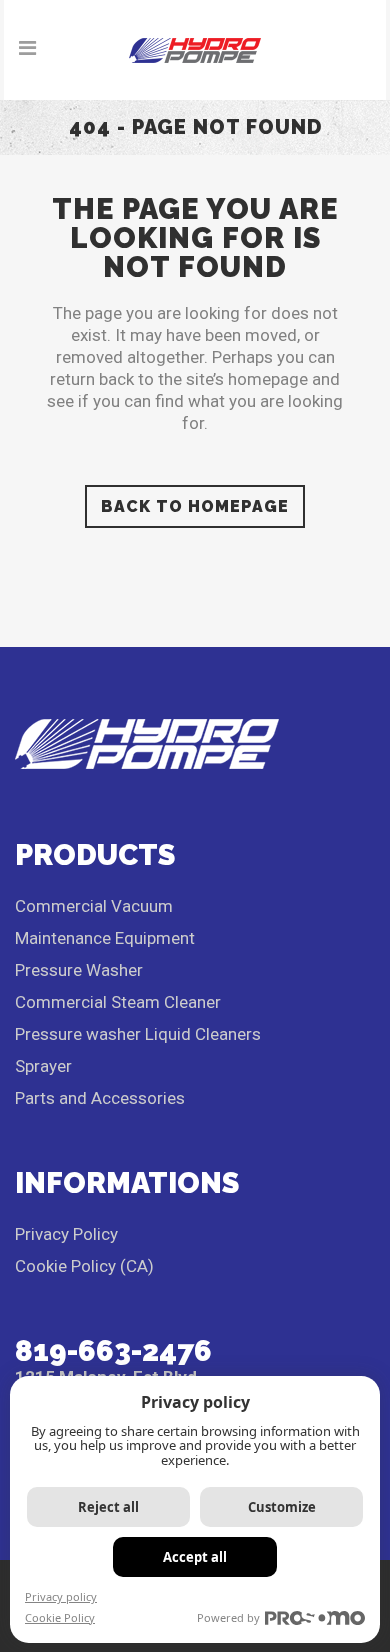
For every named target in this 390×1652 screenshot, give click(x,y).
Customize (282, 1507)
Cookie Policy (60, 1617)
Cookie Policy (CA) (84, 1266)
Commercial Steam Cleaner (118, 1002)
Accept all (195, 1557)
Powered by (228, 1617)
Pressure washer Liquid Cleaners (138, 1034)
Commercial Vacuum (94, 906)
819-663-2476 (113, 1351)
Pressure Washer (79, 970)
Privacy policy (61, 1596)
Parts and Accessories (100, 1098)
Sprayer (43, 1066)
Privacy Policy (66, 1234)
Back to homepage (195, 506)
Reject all (108, 1507)
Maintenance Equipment (105, 938)
